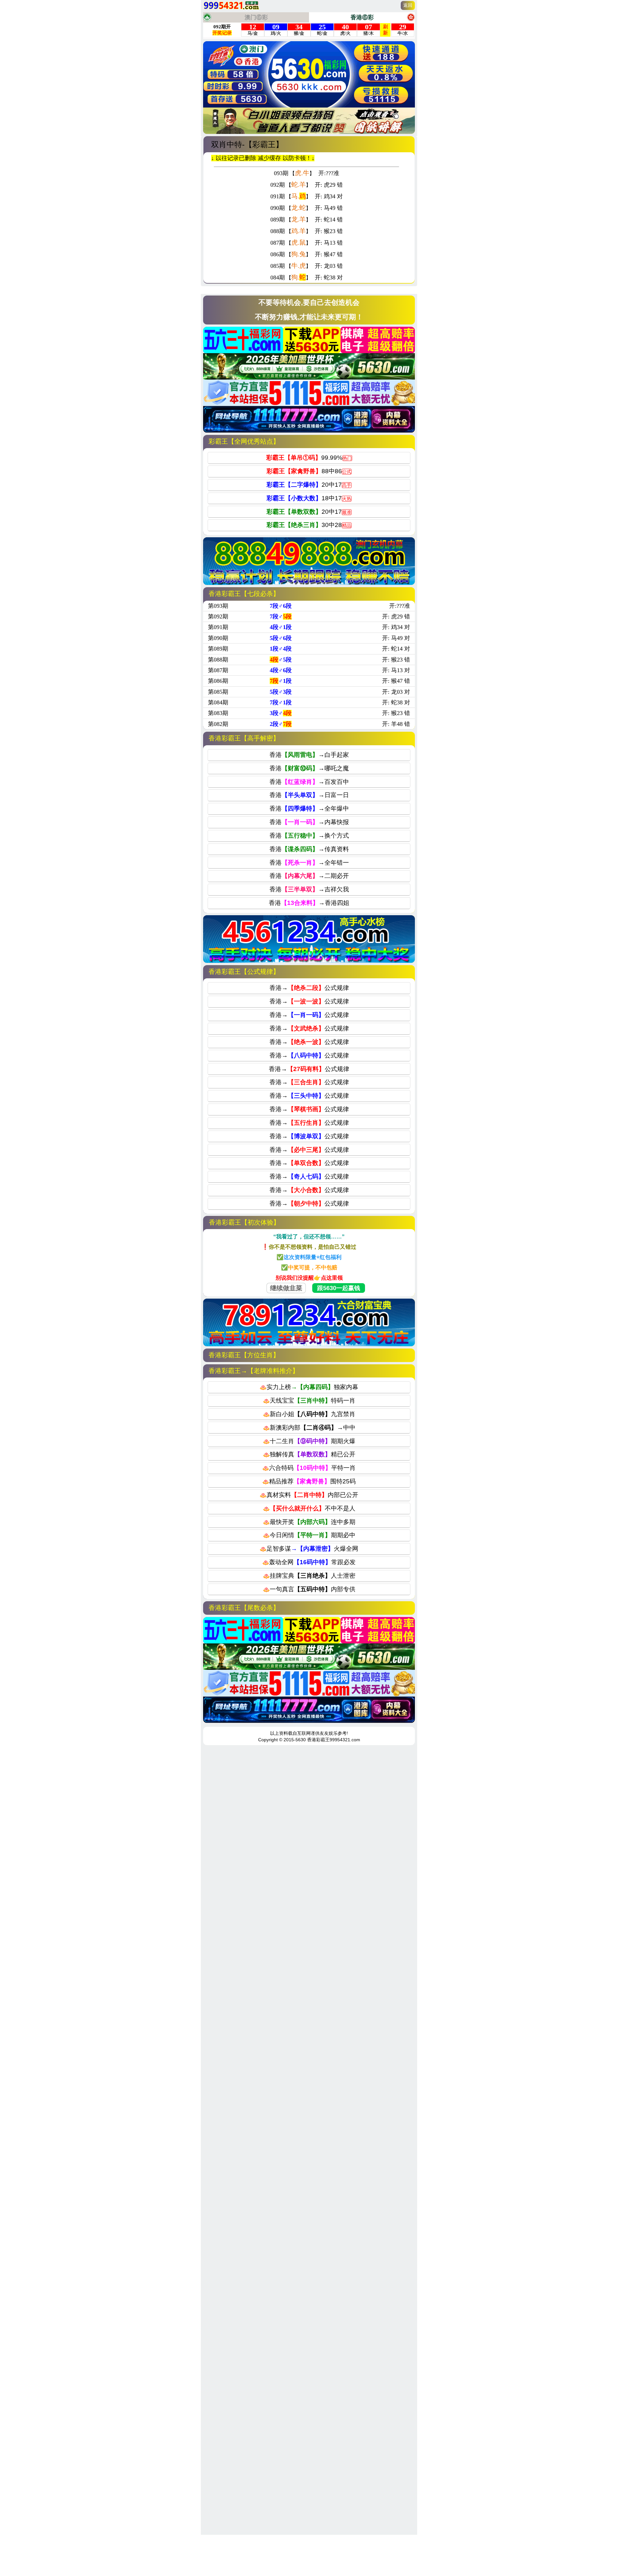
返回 (408, 5)
